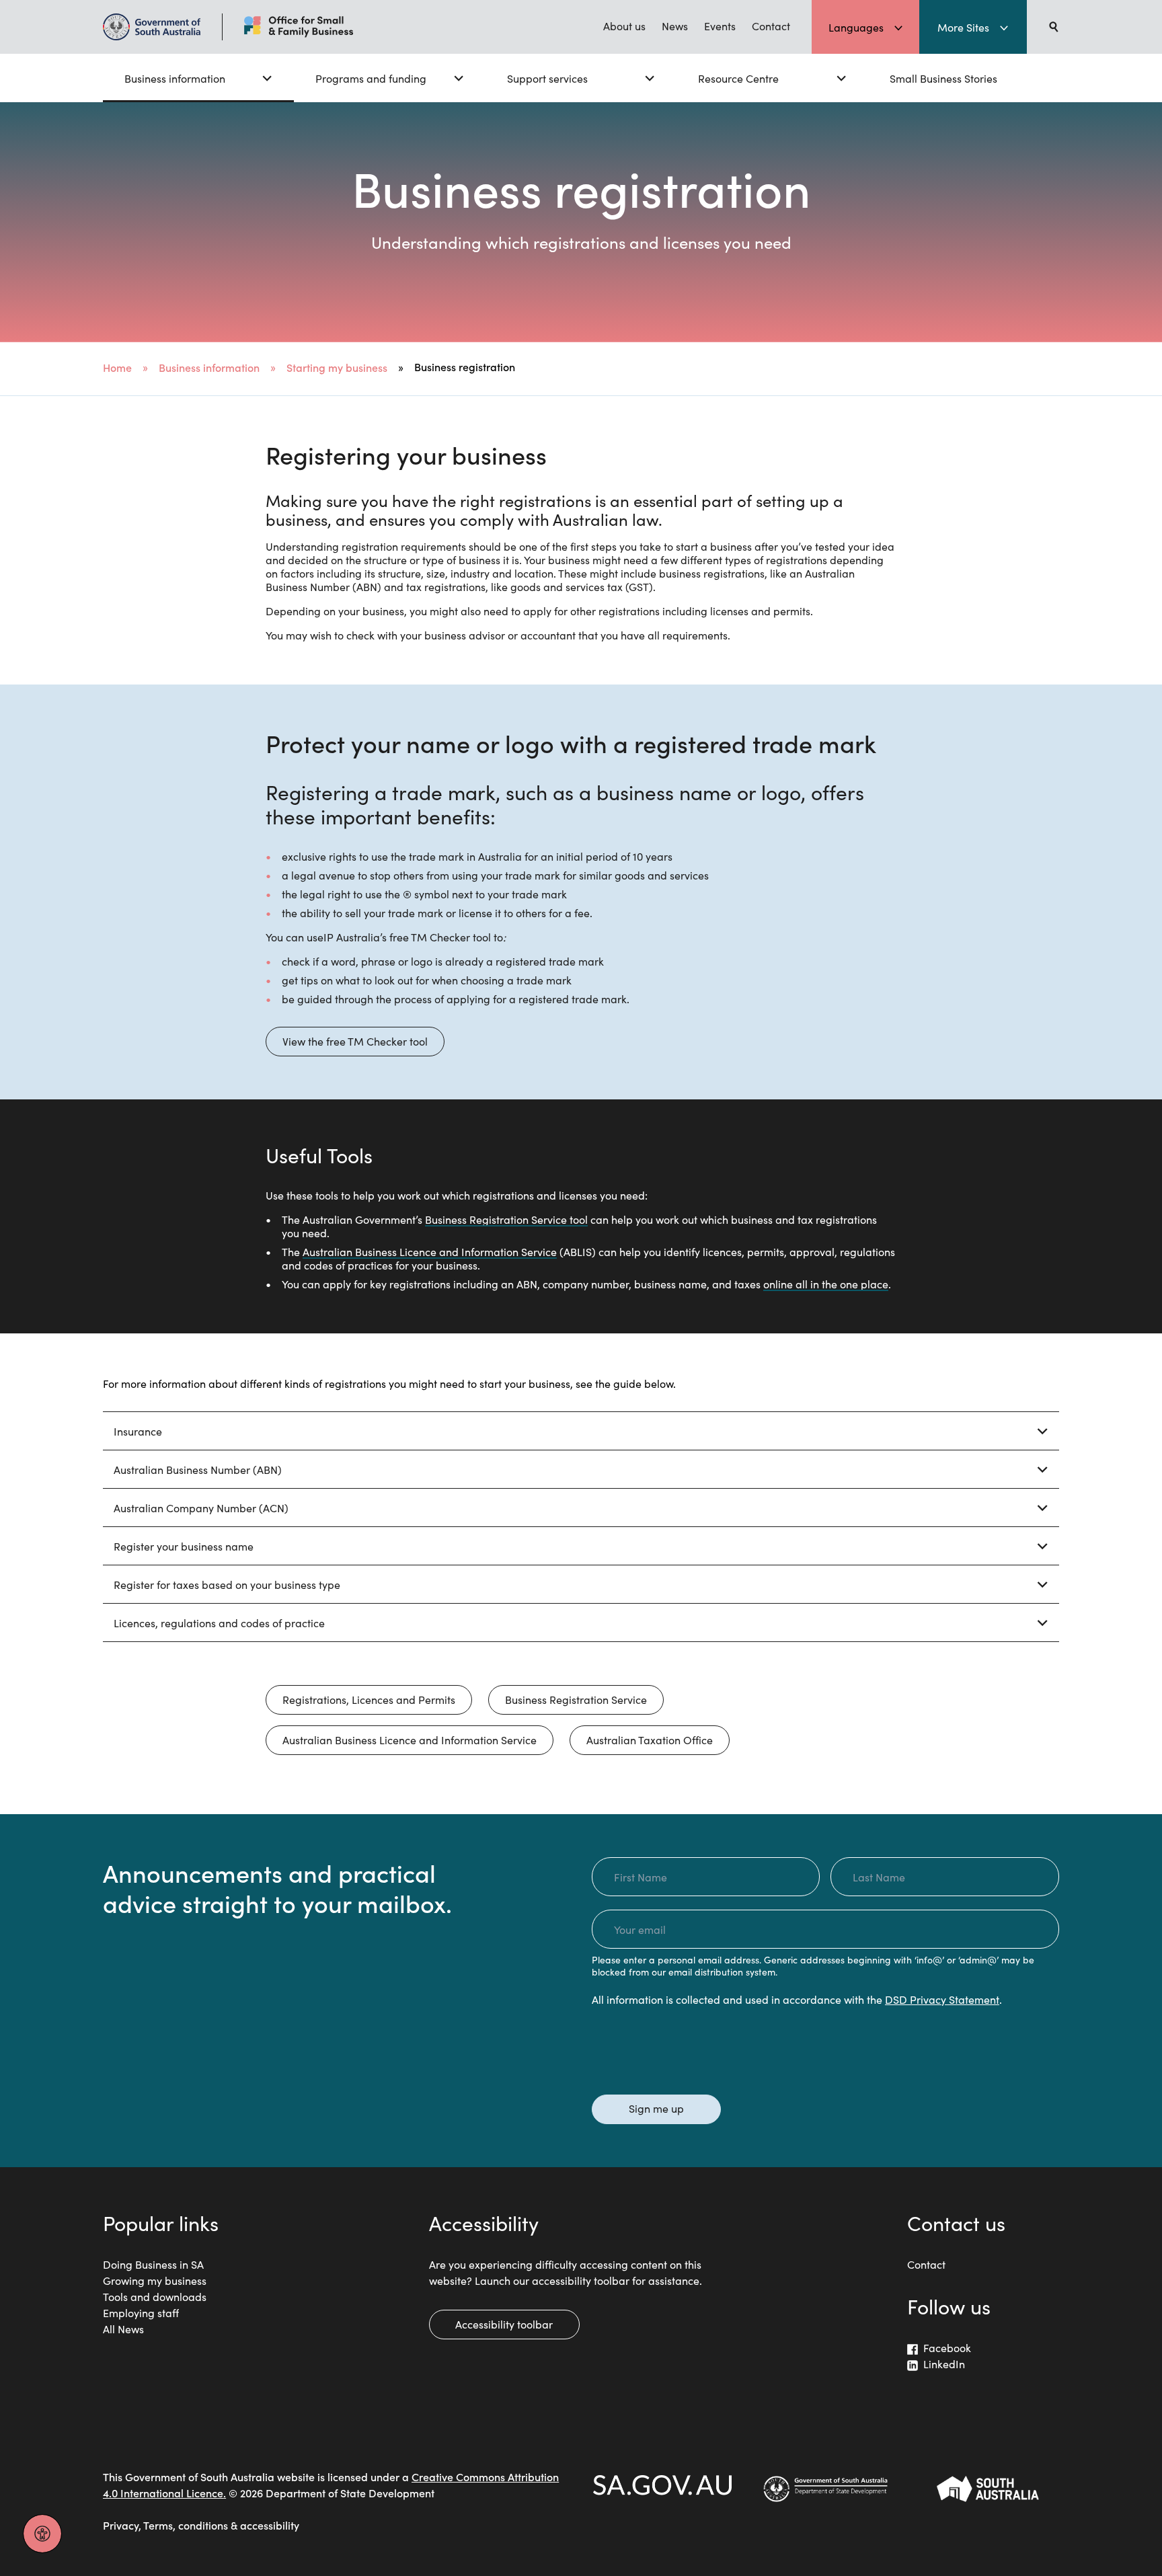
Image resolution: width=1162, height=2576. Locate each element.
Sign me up (656, 2108)
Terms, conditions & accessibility (221, 2525)
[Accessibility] (42, 2534)
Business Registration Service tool (506, 1219)
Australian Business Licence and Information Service (430, 1251)
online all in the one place (826, 1284)
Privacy (121, 2525)
